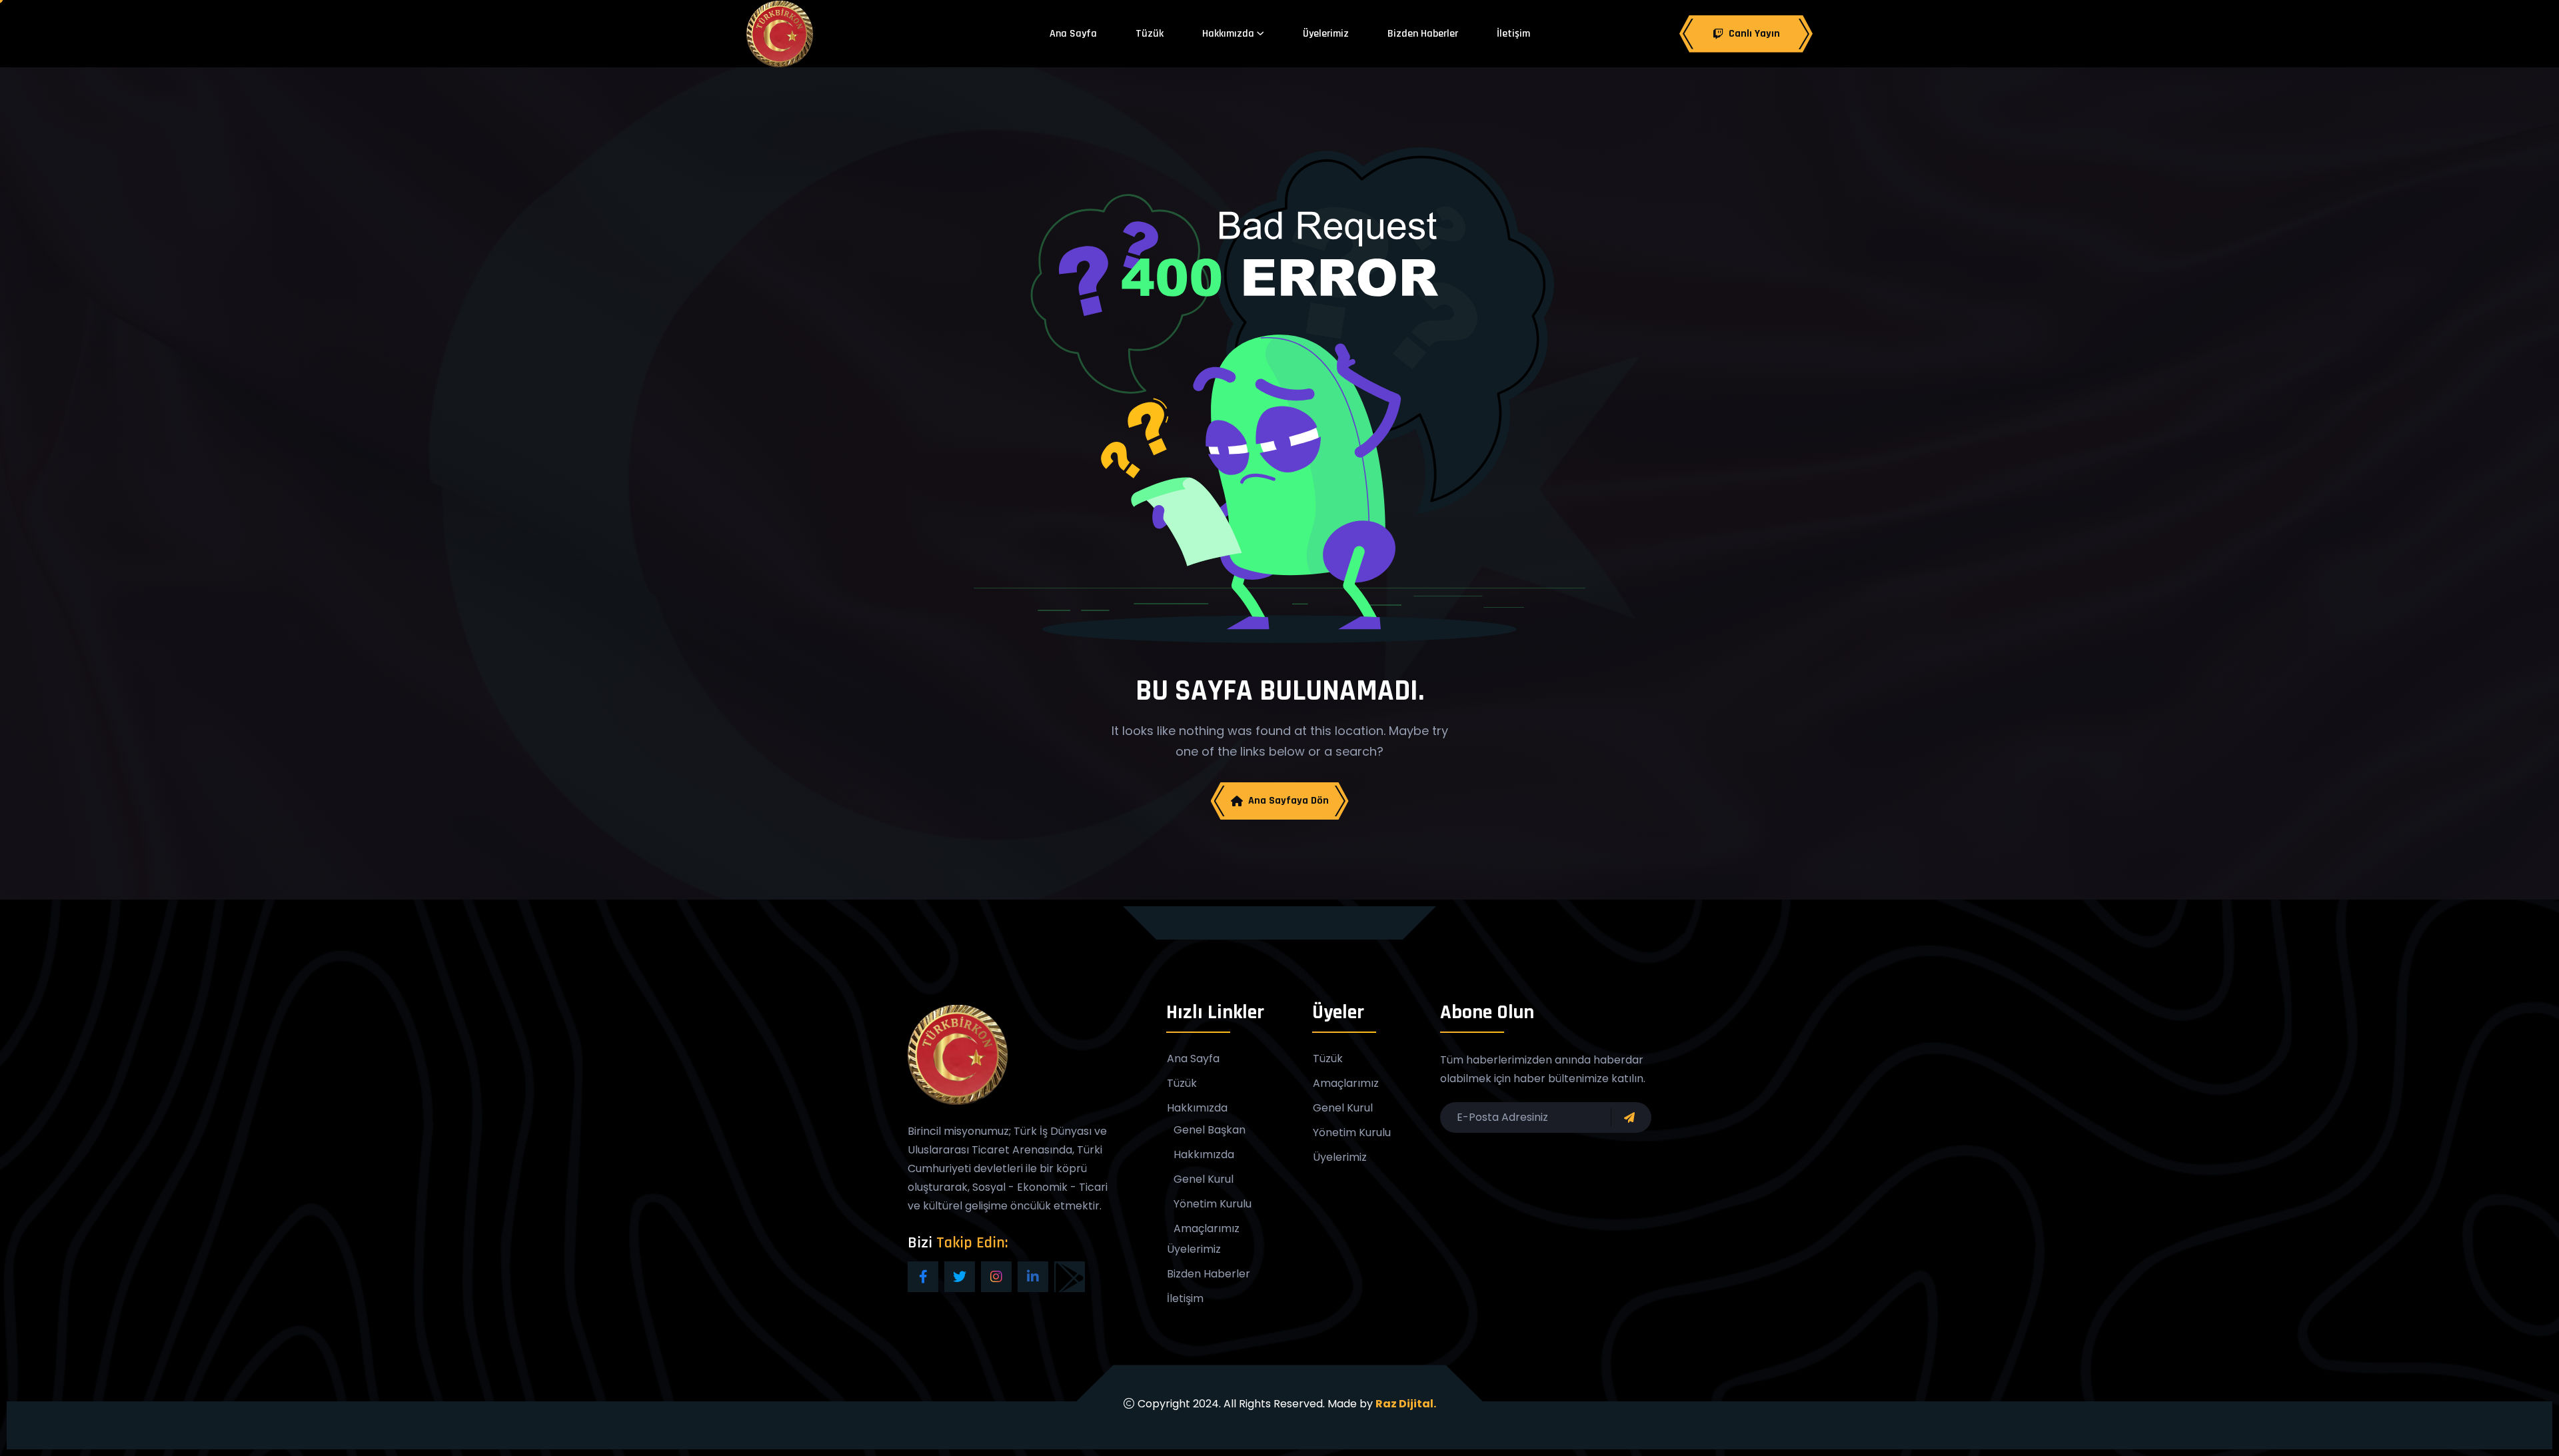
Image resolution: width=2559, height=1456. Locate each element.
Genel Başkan (1210, 1130)
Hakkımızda (1228, 34)
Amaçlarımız (1207, 1229)
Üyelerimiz (1326, 34)
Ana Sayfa (1073, 34)
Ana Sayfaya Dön (1288, 801)
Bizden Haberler (1423, 34)
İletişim (1513, 34)
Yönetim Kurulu (1213, 1204)
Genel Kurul (1204, 1179)
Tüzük (1150, 34)
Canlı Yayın (1754, 34)
